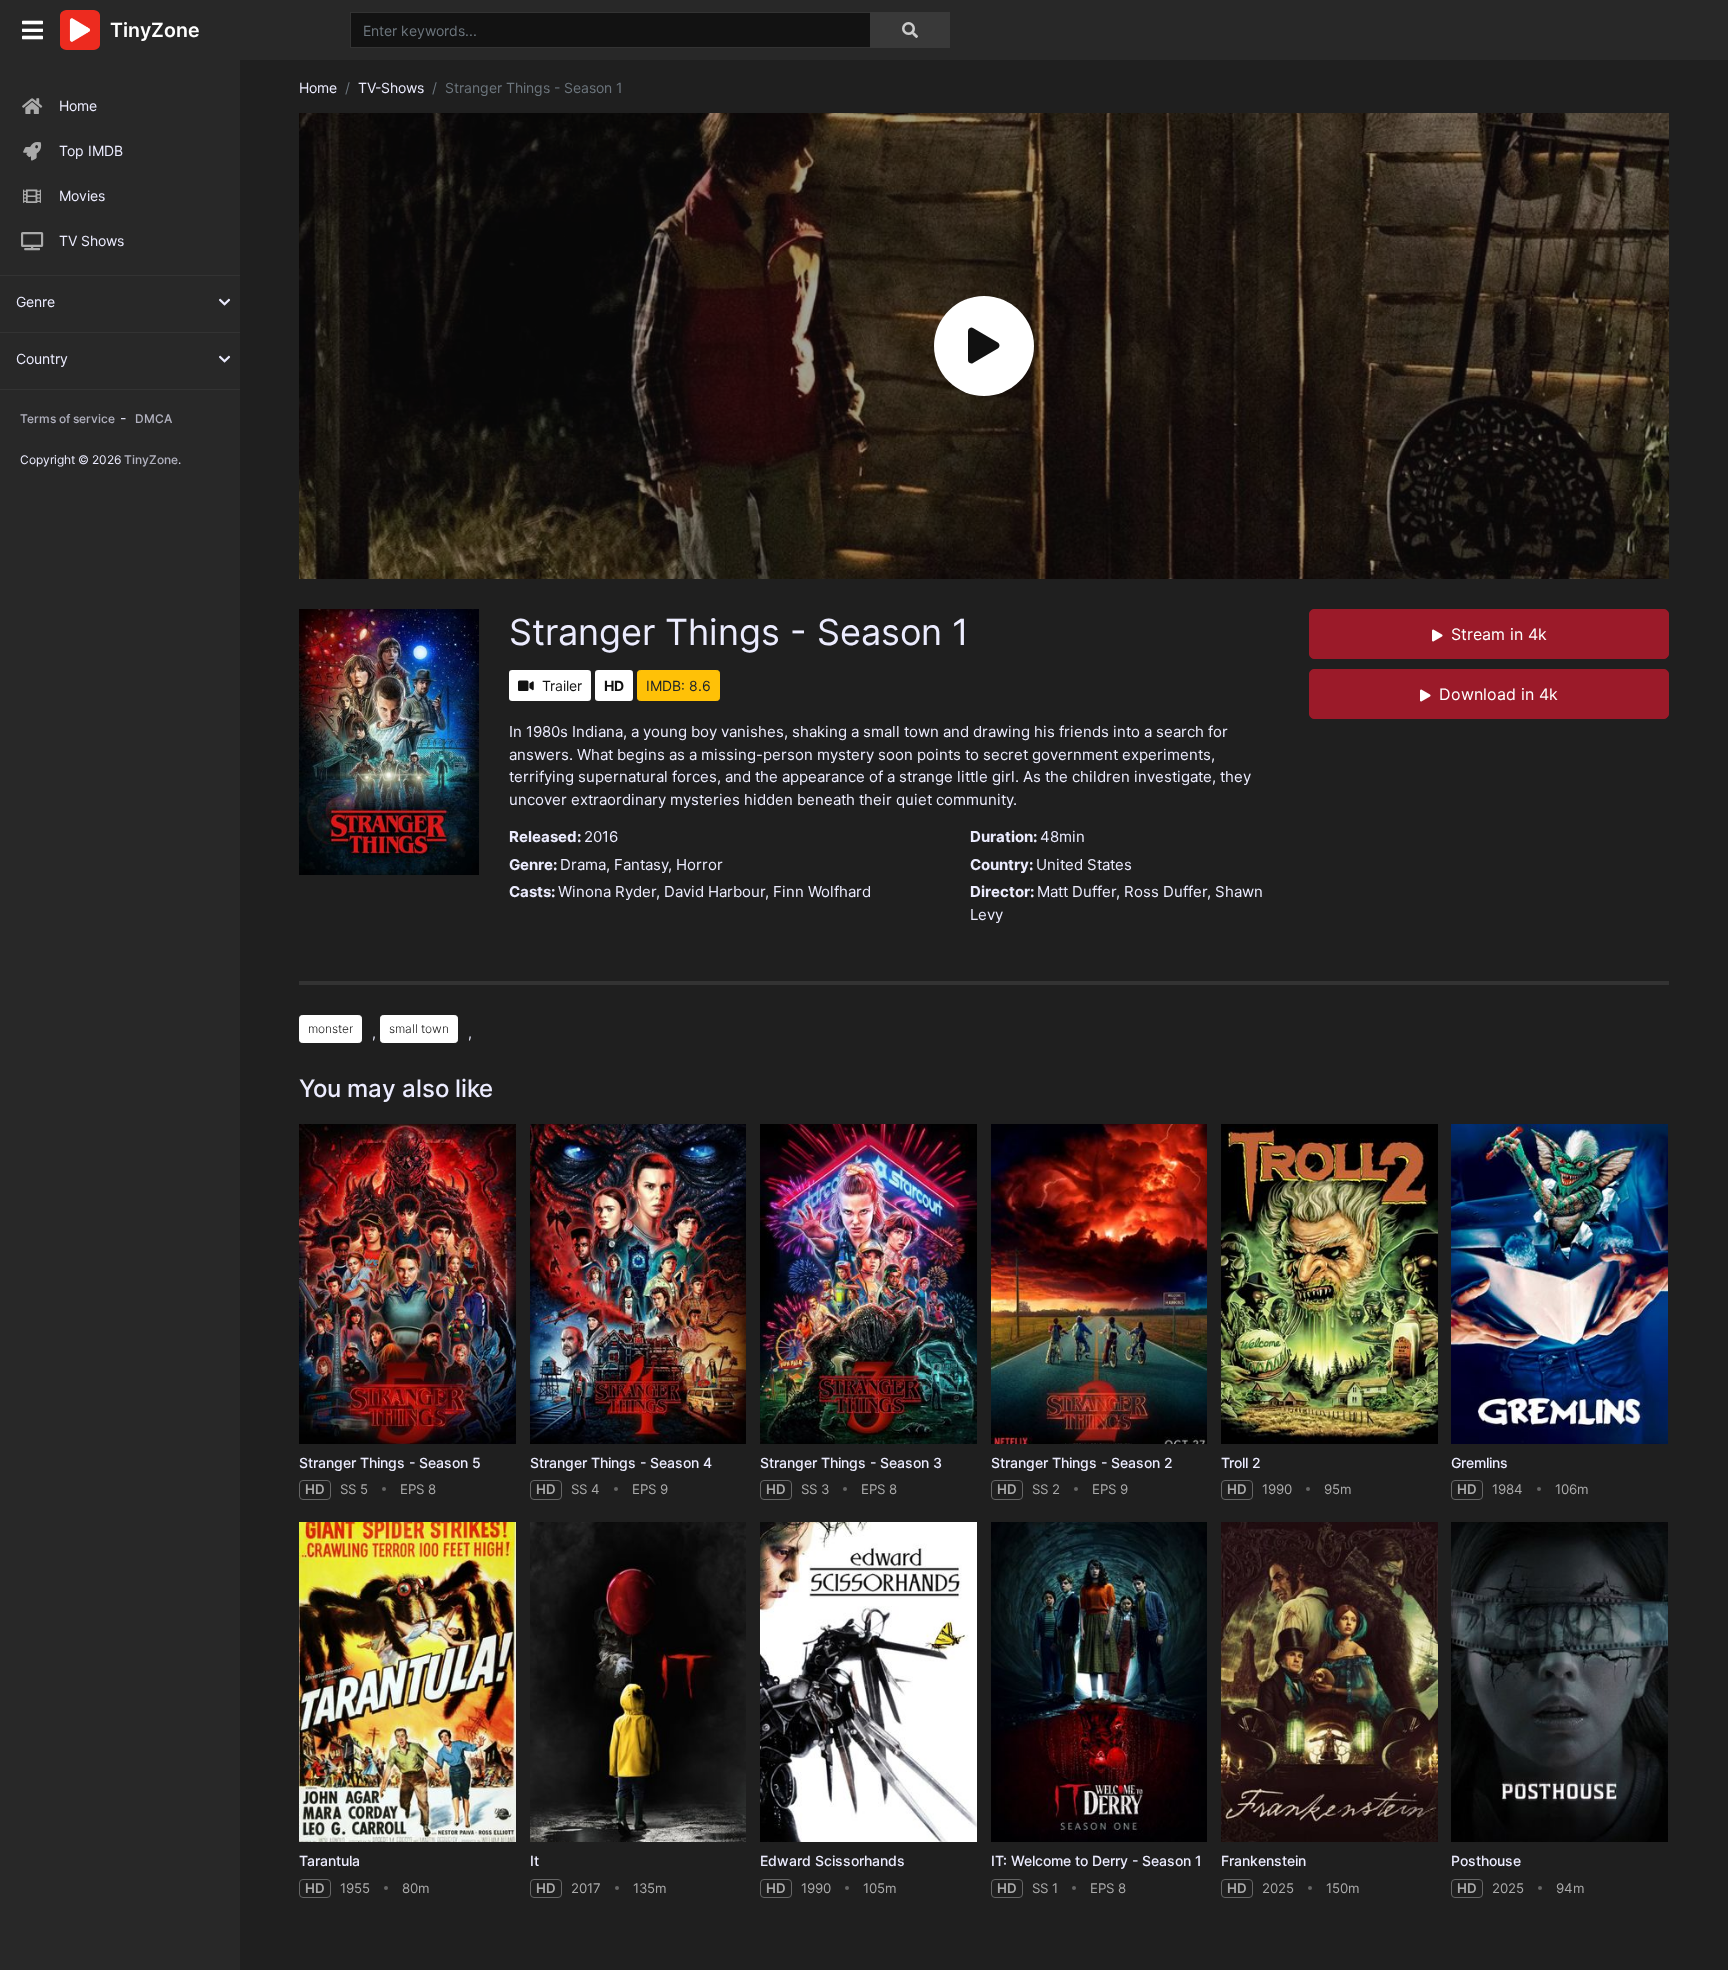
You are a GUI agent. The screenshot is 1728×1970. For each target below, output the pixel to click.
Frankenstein (1263, 1860)
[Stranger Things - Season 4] (638, 1284)
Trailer (562, 685)
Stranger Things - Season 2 (1082, 1462)
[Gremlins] (1559, 1284)
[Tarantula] (407, 1682)
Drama (583, 864)
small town (419, 1028)
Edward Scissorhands (832, 1860)
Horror (699, 864)
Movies (82, 195)
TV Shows (91, 240)
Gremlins (1479, 1462)
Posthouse (1486, 1860)
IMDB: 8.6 (678, 685)
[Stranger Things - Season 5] (407, 1284)
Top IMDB (91, 150)
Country (42, 358)
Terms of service (67, 418)
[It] (638, 1682)
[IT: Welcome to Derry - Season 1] (1099, 1682)
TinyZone (151, 459)
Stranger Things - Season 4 (621, 1462)
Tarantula (329, 1860)
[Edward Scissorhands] (868, 1682)
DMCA (153, 418)
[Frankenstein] (1329, 1682)
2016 (601, 836)
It (534, 1860)
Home (78, 105)
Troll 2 (1241, 1462)
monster (330, 1028)
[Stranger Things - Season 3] (868, 1284)
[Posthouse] (1559, 1682)
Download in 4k (1498, 694)
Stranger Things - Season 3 (851, 1462)
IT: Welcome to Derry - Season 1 (1096, 1860)
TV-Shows (391, 87)
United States (1084, 864)
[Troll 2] (1329, 1284)
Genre (35, 301)
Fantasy (641, 864)
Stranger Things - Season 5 (390, 1462)
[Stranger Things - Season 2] (1099, 1284)
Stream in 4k (1499, 634)
